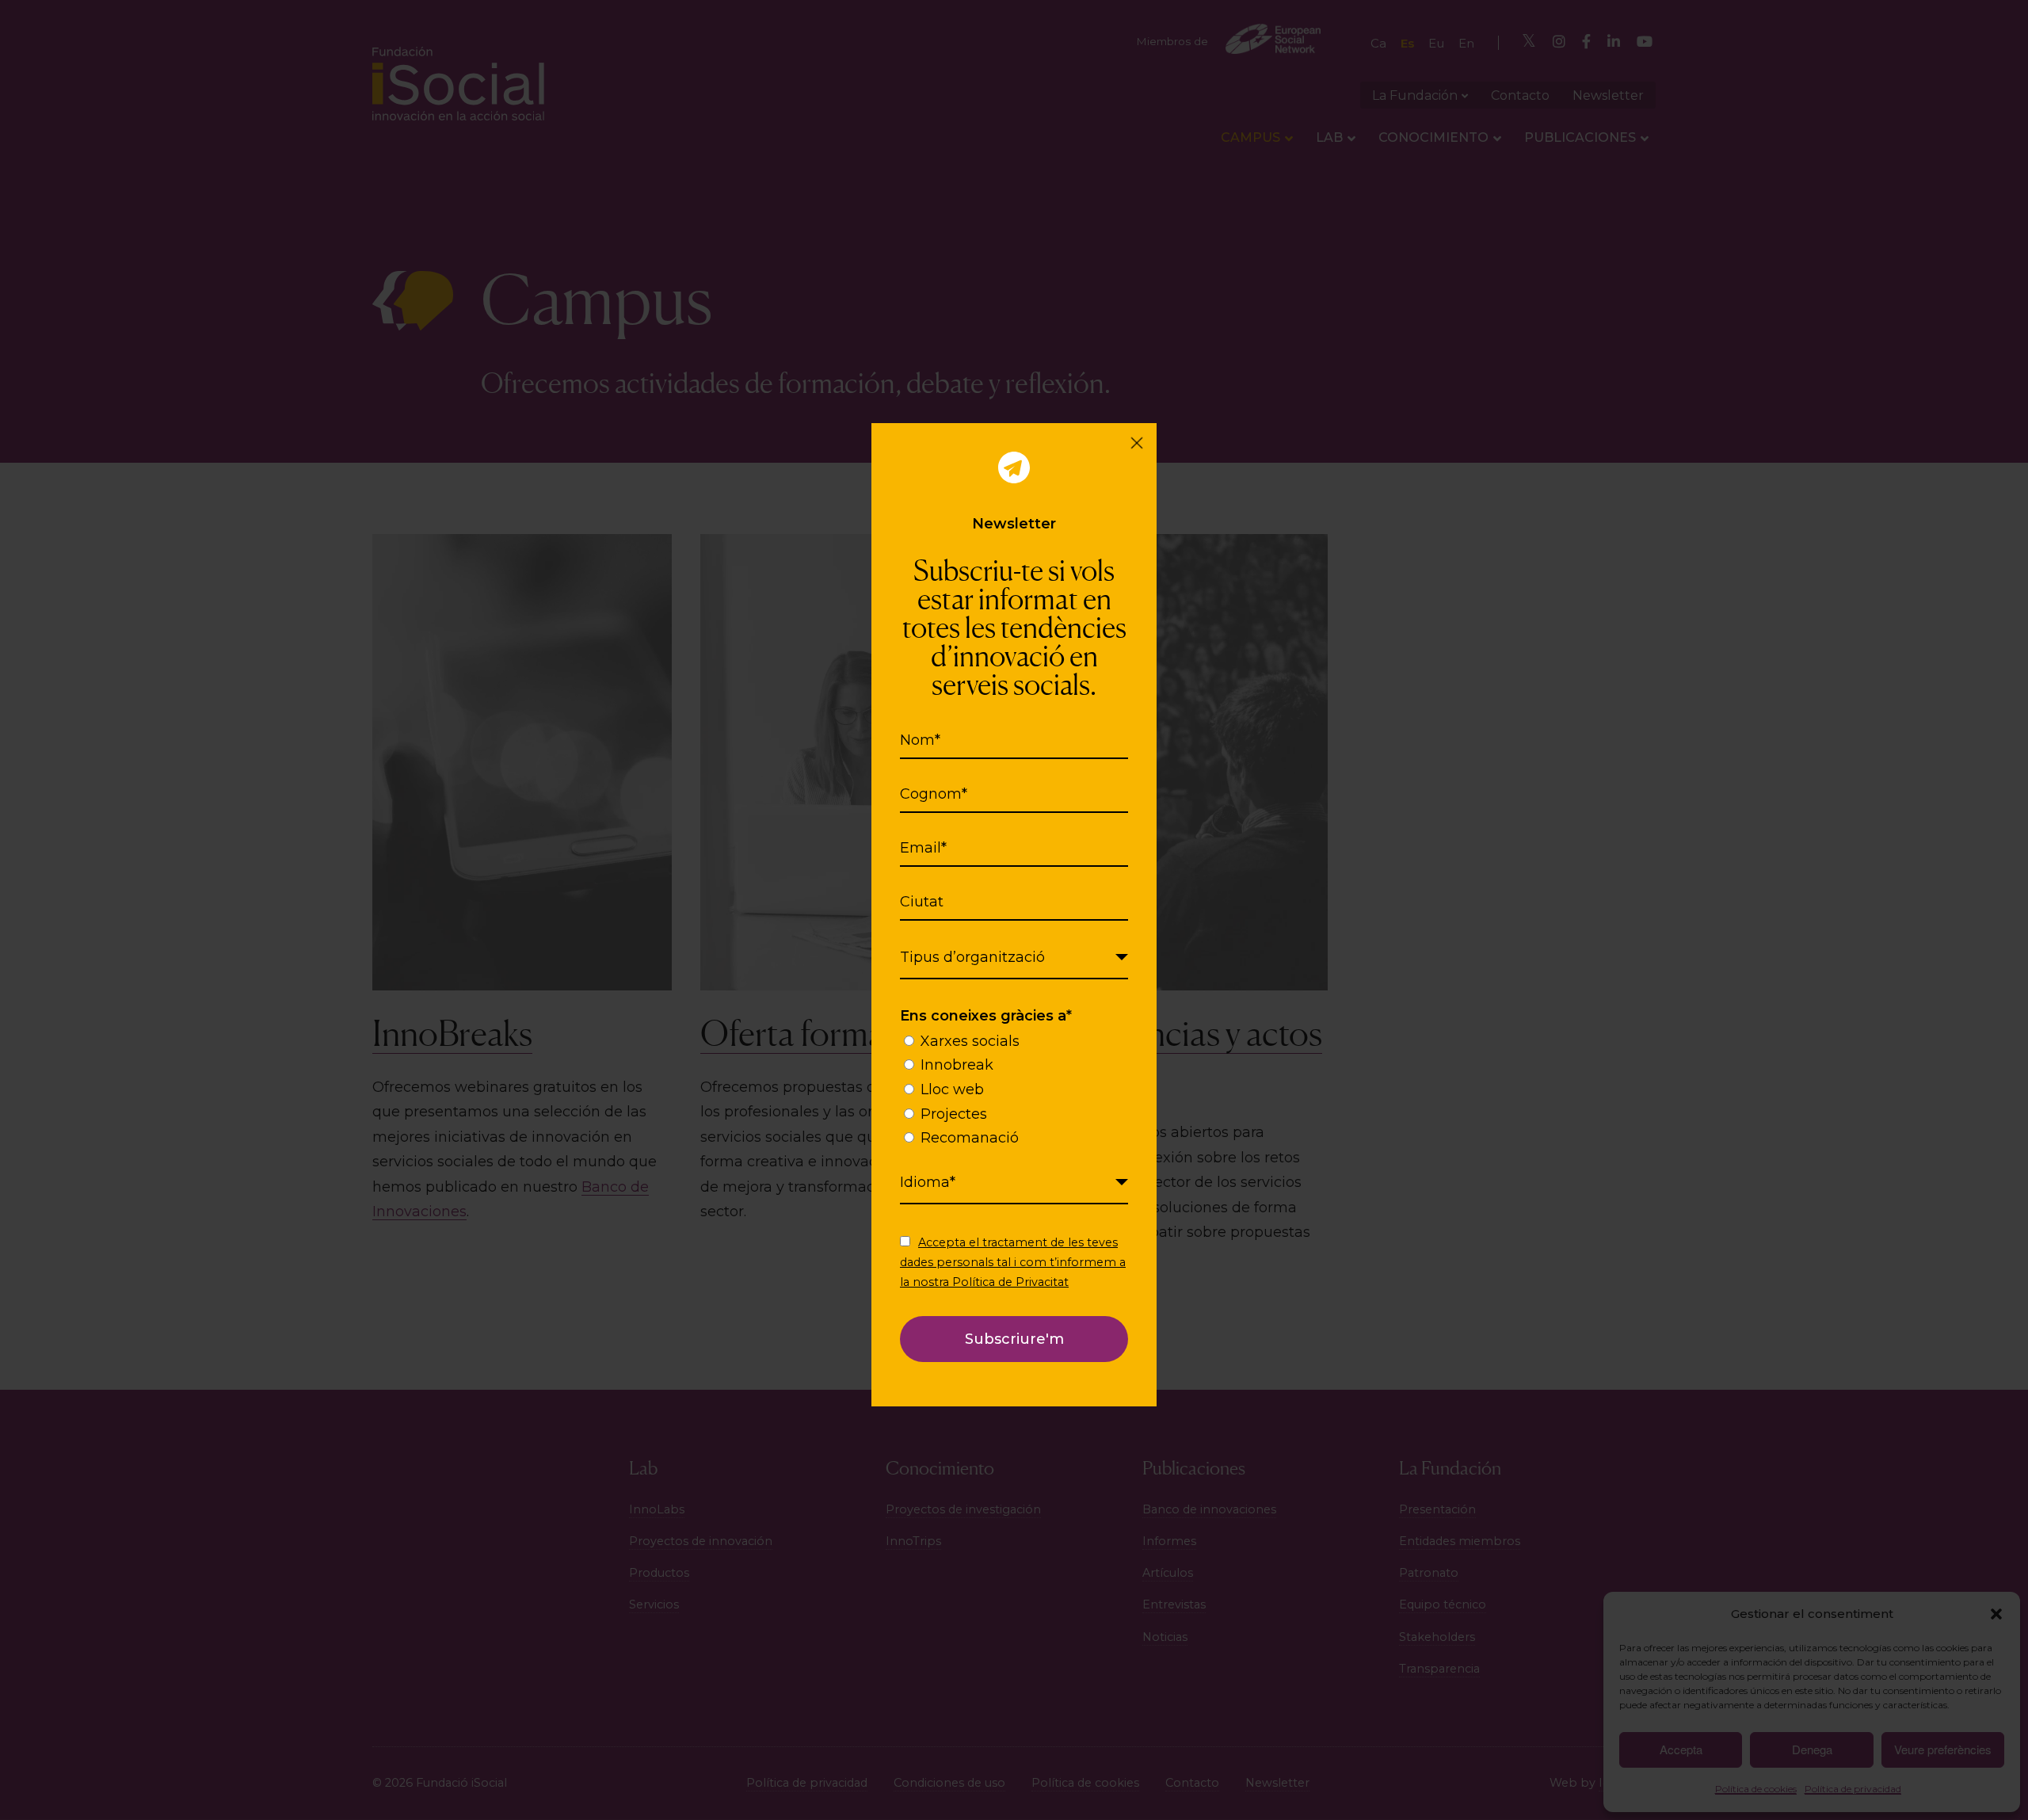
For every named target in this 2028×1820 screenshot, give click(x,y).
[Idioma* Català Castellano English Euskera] (1014, 1183)
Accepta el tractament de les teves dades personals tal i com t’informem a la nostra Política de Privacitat (1013, 1262)
